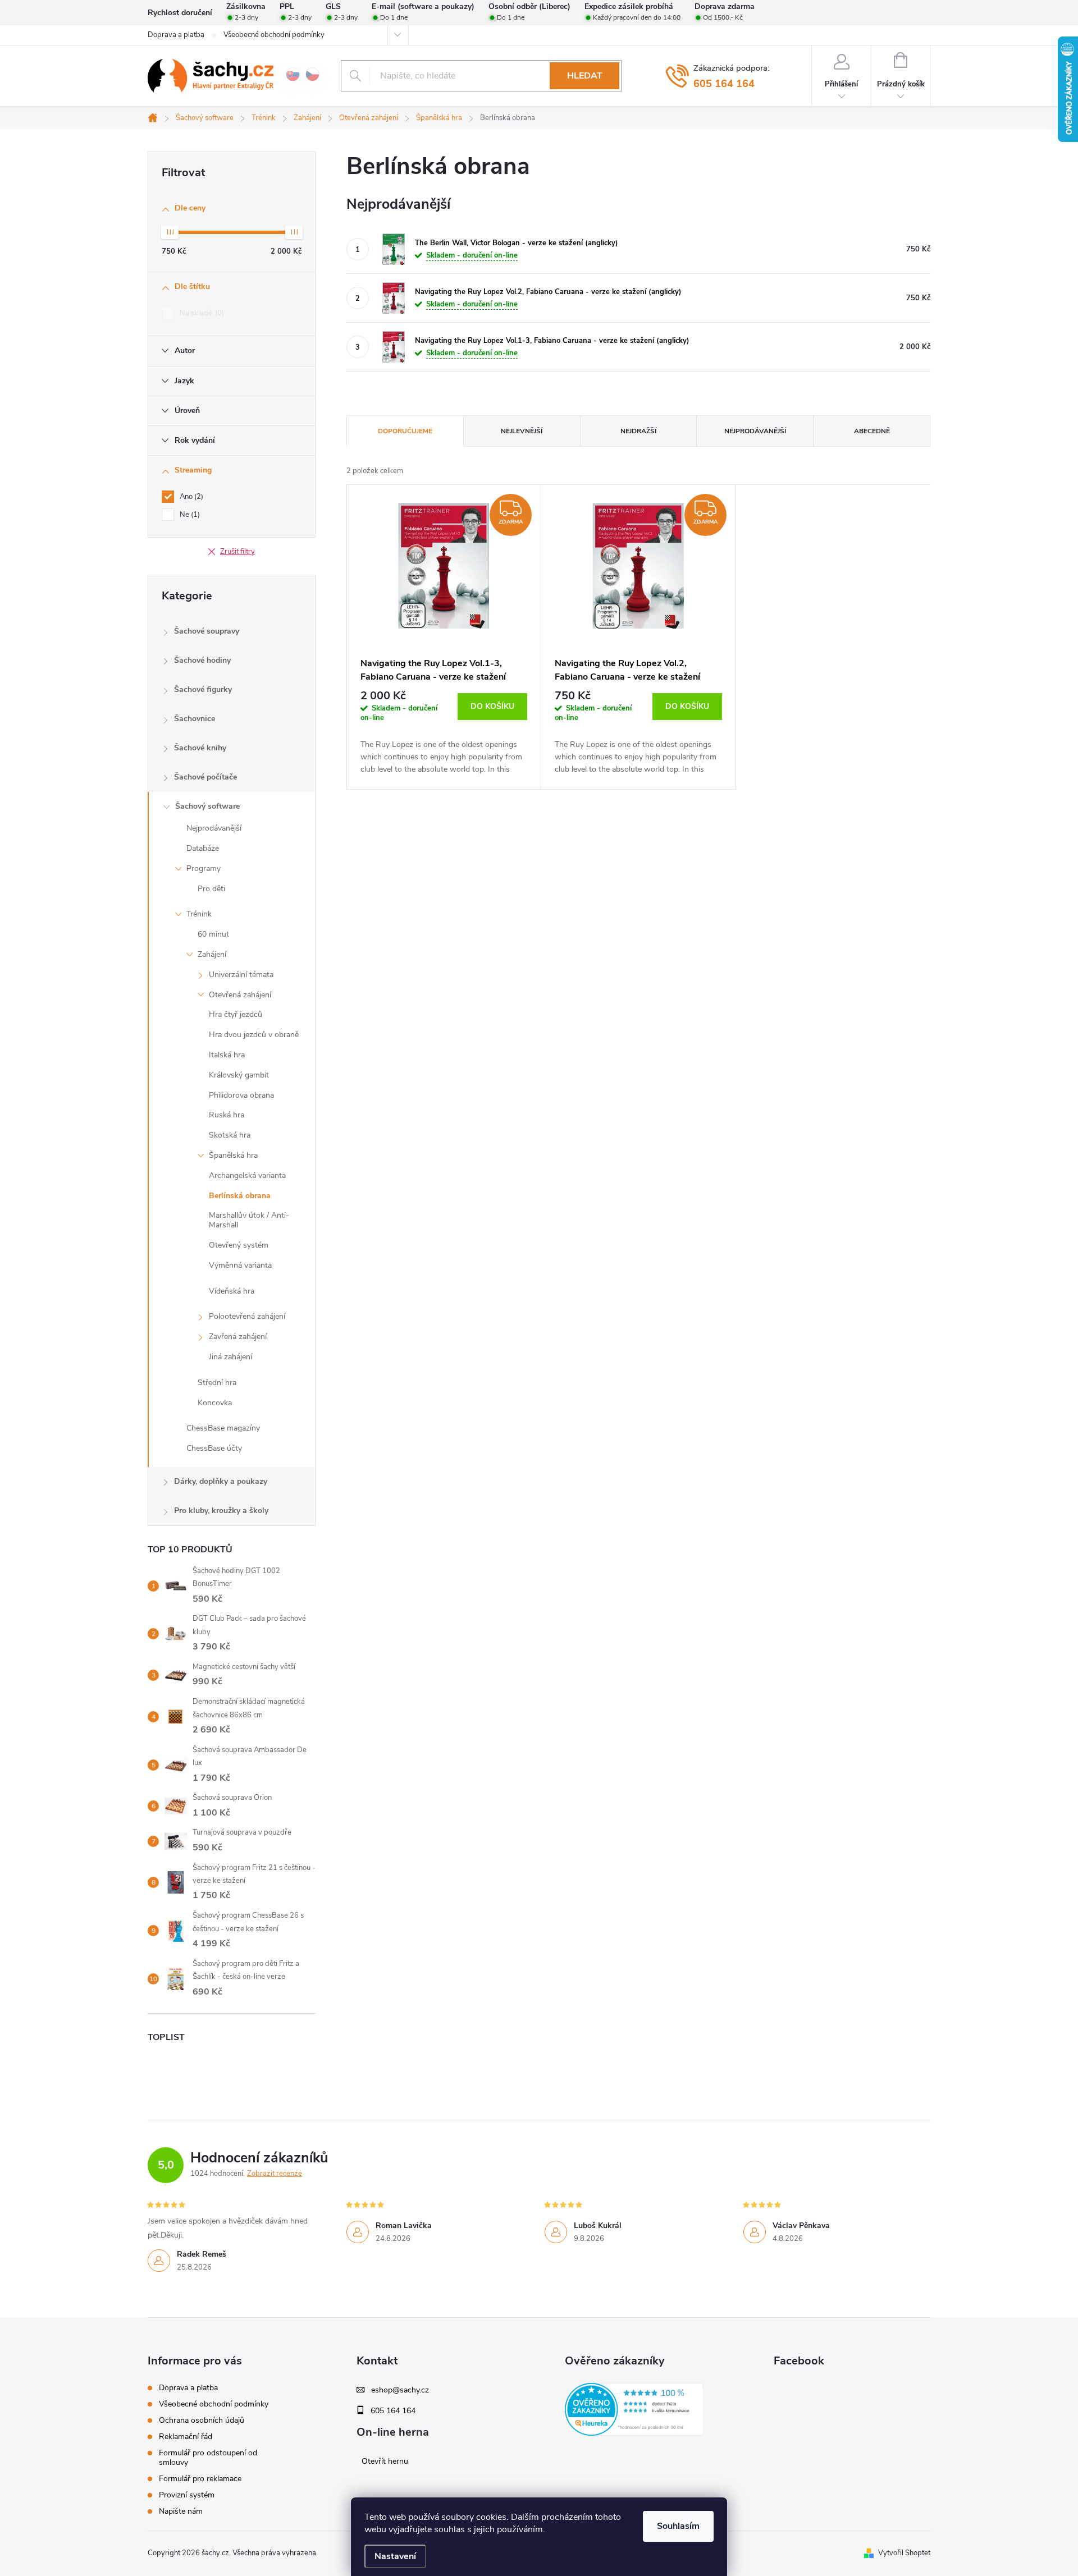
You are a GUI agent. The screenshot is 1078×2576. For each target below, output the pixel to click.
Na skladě (201, 313)
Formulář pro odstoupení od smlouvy (208, 2458)
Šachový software (207, 806)
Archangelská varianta (247, 1175)
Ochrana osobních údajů (202, 2420)
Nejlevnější (522, 431)
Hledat (585, 76)
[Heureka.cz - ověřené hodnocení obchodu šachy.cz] (634, 2409)
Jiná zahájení (230, 1357)
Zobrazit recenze (275, 2174)
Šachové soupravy (207, 631)
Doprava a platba (176, 35)
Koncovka (215, 1403)
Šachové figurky (203, 689)
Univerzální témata (241, 975)
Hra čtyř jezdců (236, 1014)
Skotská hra (230, 1135)
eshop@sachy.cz (400, 2390)
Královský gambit (239, 1075)
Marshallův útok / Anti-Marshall (249, 1220)
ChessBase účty (214, 1448)
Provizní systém (187, 2495)
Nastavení (395, 2556)
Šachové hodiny (202, 660)
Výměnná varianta (240, 1265)
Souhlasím (678, 2526)
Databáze (203, 848)
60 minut (213, 934)
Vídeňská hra (232, 1291)
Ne (189, 515)
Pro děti (211, 889)
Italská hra (227, 1055)
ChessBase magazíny (223, 1428)
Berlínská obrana (240, 1196)
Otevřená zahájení (240, 995)
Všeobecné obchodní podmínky (274, 35)
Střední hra (217, 1383)
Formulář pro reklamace (200, 2479)
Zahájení (212, 954)
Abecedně (872, 431)
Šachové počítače (205, 777)
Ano (190, 497)
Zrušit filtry (237, 552)
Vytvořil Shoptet (904, 2553)
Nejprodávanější (214, 828)
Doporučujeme (405, 431)
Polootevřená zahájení (247, 1316)
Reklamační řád (186, 2437)
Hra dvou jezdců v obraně (254, 1035)
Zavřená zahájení (238, 1337)
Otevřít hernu (385, 2462)
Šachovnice (195, 719)
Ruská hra (227, 1115)
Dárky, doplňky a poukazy (221, 1481)
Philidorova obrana (241, 1095)
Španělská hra (233, 1155)
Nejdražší (638, 431)
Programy (204, 868)
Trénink (199, 914)
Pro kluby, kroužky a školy (221, 1511)
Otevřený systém (239, 1245)
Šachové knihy (200, 748)
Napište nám (181, 2511)
